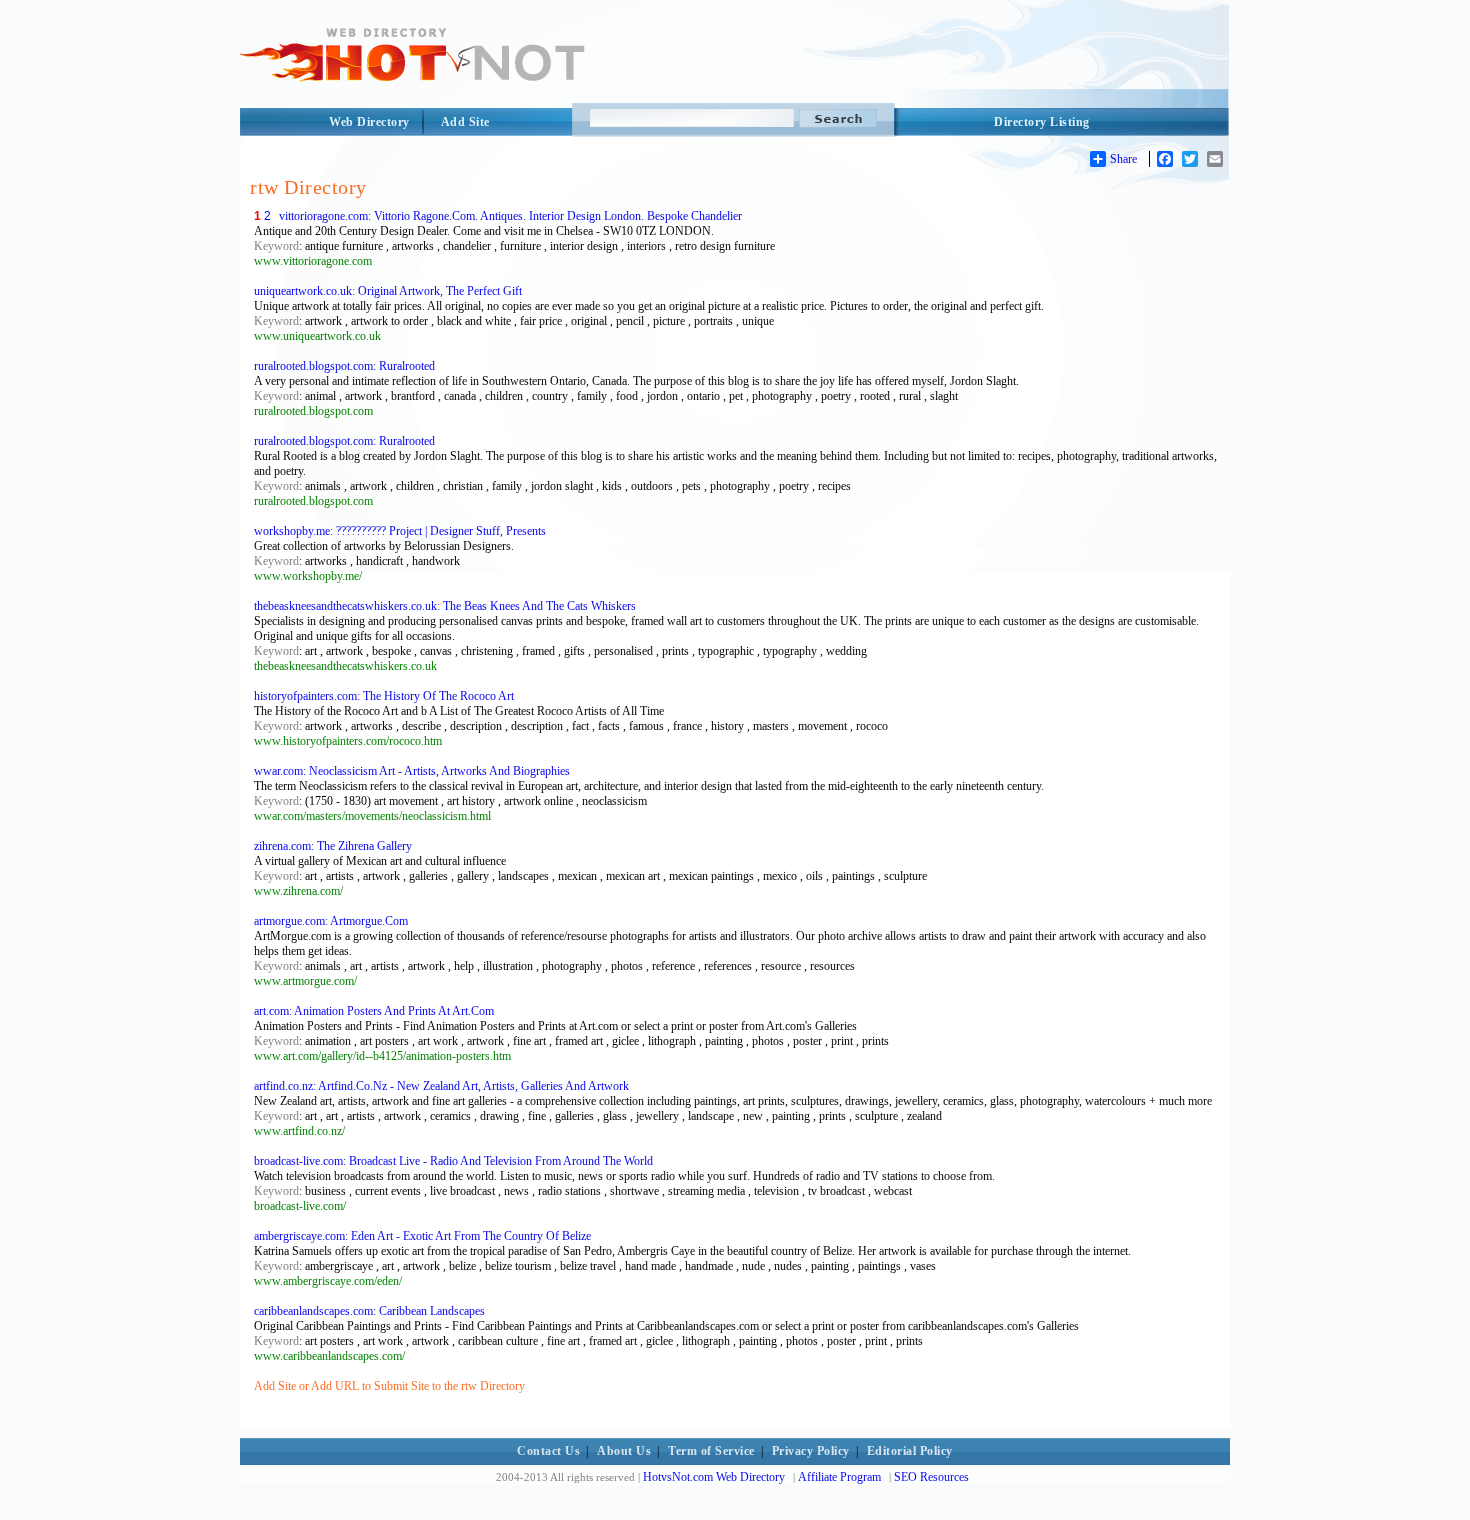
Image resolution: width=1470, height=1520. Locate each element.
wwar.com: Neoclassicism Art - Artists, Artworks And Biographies (412, 771)
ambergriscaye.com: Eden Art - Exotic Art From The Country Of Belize (422, 1236)
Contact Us (548, 1451)
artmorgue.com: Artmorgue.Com (331, 921)
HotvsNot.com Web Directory (714, 1477)
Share (1123, 159)
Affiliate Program (839, 1477)
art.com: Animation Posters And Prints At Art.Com (374, 1011)
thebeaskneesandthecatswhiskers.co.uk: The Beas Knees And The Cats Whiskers (445, 606)
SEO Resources (931, 1477)
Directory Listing (1042, 122)
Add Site (465, 122)
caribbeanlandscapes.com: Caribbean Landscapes (369, 1311)
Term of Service (711, 1451)
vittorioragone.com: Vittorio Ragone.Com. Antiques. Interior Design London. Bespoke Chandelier (510, 216)
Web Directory (369, 122)
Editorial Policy (910, 1451)
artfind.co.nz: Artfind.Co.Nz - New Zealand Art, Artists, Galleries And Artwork (441, 1086)
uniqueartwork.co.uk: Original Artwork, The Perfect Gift (388, 291)
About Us (624, 1451)
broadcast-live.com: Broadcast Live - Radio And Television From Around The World (453, 1161)
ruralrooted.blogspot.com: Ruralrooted (344, 366)
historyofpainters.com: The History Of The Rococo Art (384, 696)
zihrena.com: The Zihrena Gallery (333, 846)
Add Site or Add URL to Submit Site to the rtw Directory (389, 1386)
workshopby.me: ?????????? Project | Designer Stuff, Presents (400, 531)
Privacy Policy (811, 1451)
